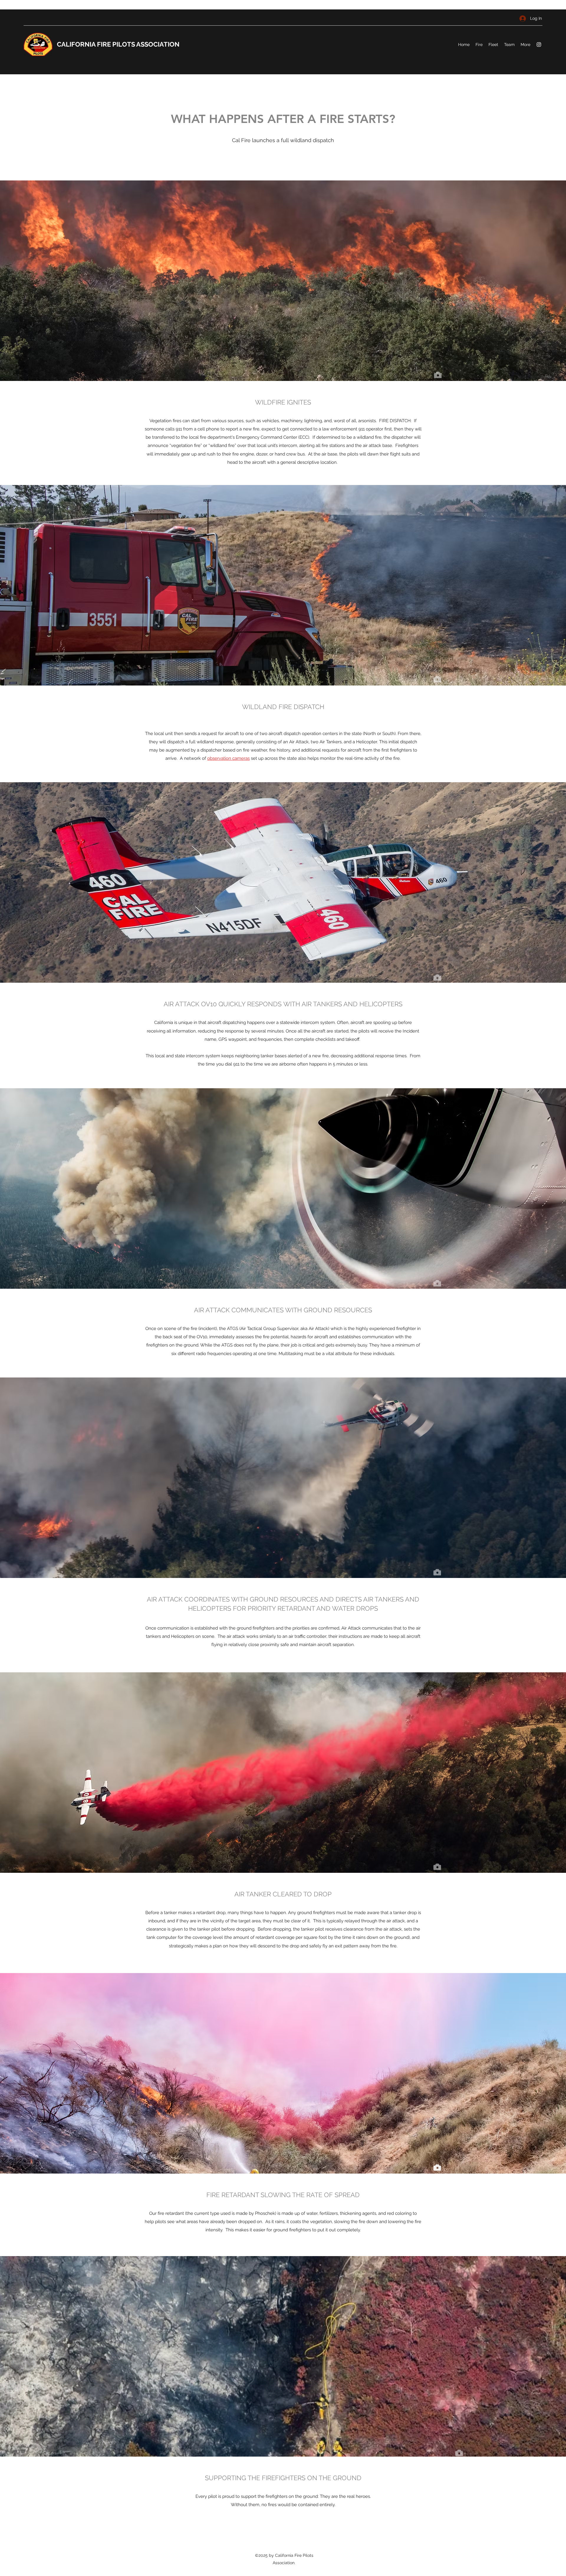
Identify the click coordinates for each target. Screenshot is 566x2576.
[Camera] (438, 375)
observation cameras (228, 758)
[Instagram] (539, 45)
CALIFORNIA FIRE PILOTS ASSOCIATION (118, 44)
